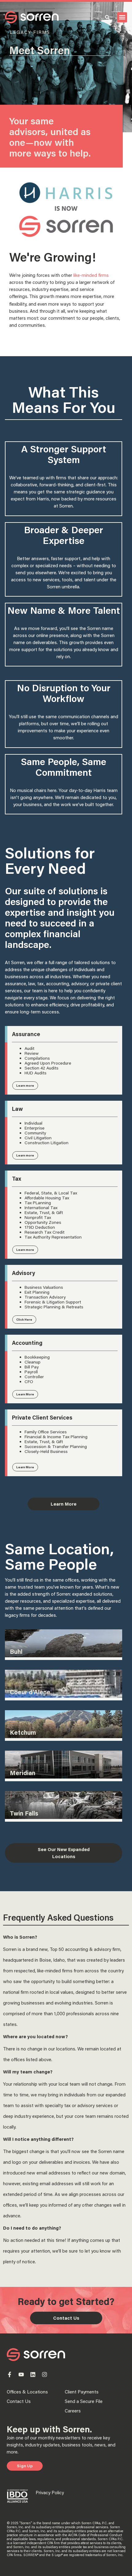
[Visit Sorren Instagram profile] (45, 2374)
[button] (122, 17)
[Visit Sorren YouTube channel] (21, 2374)
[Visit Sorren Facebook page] (10, 2374)
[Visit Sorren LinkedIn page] (33, 2374)
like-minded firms (91, 275)
